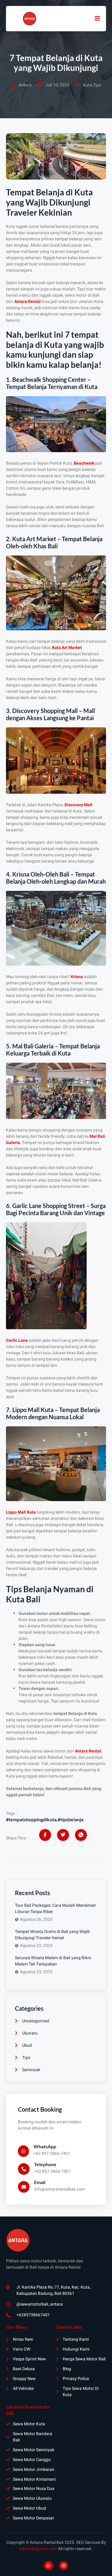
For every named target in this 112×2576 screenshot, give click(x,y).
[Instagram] (64, 2566)
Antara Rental (27, 302)
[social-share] (45, 1835)
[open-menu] (97, 18)
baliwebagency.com (38, 2549)
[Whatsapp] (49, 2566)
